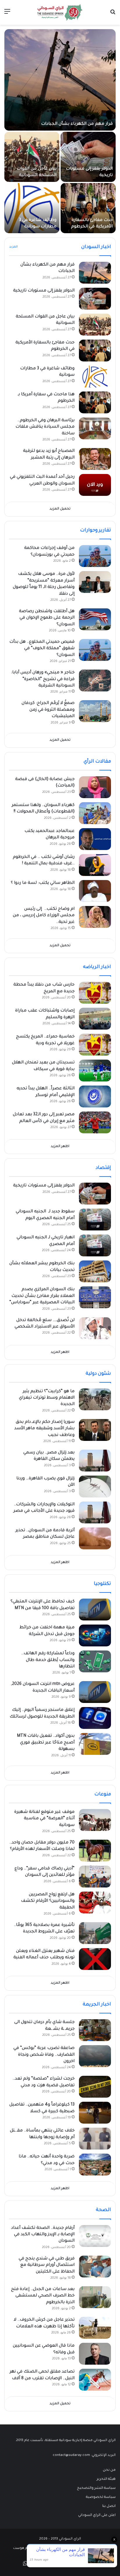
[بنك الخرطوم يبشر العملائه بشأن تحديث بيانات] (95, 1271)
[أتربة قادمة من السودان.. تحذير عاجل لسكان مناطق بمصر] (95, 1538)
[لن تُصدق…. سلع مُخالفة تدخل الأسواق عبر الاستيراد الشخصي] (95, 1328)
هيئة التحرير (106, 2479)
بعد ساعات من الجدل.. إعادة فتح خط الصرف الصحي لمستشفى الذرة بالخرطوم (43, 2296)
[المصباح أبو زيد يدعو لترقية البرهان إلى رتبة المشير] (95, 459)
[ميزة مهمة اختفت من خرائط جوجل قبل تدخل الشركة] (95, 1635)
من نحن (109, 2470)
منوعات (103, 1794)
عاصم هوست (24, 2548)
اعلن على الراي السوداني (97, 2515)
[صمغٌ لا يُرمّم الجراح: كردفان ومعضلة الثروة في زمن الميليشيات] (95, 711)
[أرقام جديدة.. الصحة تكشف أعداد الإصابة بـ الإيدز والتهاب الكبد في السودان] (95, 2236)
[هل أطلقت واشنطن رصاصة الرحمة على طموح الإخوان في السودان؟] (95, 619)
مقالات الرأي (97, 762)
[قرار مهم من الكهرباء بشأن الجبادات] (60, 80)
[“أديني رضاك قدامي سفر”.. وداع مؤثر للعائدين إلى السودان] (95, 1877)
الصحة (103, 2210)
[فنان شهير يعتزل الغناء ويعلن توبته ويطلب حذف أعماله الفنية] (95, 1959)
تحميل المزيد (60, 509)
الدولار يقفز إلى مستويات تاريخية (44, 291)
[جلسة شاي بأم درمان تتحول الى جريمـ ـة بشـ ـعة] (95, 2030)
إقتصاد (103, 1168)
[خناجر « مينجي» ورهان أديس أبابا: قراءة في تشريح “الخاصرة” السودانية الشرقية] (95, 681)
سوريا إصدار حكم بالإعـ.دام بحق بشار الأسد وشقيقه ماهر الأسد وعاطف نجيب (44, 1429)
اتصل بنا (109, 2506)
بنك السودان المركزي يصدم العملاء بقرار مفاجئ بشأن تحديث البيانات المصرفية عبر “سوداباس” (42, 1296)
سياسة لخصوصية (101, 2497)
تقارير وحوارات (96, 531)
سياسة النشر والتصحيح (96, 2488)
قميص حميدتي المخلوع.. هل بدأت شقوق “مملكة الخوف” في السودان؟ (42, 649)
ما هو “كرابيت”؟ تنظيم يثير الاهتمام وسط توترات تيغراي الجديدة (47, 1398)
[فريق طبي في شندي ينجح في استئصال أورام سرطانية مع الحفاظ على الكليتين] (95, 2267)
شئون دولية (98, 1374)
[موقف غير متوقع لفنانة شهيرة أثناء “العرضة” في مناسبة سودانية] (95, 1820)
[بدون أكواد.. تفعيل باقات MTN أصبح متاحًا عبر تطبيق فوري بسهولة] (95, 1744)
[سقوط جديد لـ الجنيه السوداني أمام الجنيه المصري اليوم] (95, 1219)
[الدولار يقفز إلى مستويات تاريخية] (88, 157)
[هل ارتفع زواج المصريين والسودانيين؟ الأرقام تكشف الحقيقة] (95, 1902)
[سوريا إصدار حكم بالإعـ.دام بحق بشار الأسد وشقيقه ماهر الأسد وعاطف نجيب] (95, 1430)
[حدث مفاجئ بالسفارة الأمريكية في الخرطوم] (88, 208)
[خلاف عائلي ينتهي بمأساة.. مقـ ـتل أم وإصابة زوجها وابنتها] (95, 2139)
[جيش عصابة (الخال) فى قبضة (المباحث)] (95, 787)
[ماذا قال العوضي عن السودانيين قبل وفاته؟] (95, 2354)
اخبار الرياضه (97, 967)
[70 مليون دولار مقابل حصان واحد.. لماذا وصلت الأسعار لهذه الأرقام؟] (95, 1851)
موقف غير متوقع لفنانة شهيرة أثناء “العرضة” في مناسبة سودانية (44, 1819)
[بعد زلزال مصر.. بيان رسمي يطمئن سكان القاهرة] (95, 1461)
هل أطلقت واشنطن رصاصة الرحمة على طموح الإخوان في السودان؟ (47, 618)
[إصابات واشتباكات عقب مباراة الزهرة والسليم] (95, 1019)
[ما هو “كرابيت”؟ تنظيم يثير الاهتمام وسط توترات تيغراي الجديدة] (95, 1399)
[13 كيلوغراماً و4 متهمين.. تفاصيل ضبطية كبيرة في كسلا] (95, 2113)
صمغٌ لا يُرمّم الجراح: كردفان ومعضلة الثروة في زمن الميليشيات (48, 710)
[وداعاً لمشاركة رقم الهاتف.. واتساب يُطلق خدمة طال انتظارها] (95, 1661)
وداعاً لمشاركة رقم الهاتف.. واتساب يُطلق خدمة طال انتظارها (48, 1660)
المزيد (13, 247)
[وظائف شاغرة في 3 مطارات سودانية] (32, 208)
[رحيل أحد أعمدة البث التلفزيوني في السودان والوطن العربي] (95, 485)
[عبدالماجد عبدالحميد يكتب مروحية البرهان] (95, 839)
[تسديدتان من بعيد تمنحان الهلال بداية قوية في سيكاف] (95, 1071)
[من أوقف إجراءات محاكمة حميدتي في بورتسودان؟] (95, 556)
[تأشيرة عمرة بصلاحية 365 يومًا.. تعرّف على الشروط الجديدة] (95, 1933)
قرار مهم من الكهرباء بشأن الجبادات (77, 124)
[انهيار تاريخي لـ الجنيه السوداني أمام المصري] (95, 1245)
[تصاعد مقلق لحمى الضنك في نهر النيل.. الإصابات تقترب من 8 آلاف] (95, 2380)
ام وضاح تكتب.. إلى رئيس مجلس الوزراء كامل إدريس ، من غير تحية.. (44, 916)
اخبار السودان (96, 247)
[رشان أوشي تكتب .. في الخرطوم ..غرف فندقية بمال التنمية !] (95, 865)
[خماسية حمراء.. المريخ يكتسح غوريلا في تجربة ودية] (95, 1045)
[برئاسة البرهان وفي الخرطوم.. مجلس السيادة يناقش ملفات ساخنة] (95, 428)
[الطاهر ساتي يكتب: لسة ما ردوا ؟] (95, 891)
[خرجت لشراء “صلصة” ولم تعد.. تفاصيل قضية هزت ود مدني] (95, 2087)
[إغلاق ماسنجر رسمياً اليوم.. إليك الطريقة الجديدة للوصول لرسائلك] (95, 1718)
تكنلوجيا (102, 1584)
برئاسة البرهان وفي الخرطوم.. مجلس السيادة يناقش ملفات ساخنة (45, 427)
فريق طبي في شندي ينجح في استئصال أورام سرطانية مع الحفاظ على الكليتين (47, 2265)
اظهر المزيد (60, 1147)
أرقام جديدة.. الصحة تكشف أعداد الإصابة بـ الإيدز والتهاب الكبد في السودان (43, 2235)
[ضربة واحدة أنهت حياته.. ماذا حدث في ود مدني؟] (95, 2165)
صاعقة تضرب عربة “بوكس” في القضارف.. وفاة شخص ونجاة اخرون (44, 2055)
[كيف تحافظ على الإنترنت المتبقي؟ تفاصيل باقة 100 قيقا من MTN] (95, 1610)
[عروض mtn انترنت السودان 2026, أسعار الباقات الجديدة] (95, 1692)
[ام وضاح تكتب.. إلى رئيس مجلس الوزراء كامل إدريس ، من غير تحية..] (95, 917)
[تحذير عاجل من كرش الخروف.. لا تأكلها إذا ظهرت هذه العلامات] (95, 2328)
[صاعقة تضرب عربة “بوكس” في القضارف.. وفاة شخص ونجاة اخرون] (95, 2056)
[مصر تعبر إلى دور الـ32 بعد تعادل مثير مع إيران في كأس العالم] (95, 1122)
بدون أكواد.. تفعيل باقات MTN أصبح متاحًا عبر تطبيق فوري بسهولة (46, 1743)
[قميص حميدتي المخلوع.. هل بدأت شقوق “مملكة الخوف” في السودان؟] (95, 650)
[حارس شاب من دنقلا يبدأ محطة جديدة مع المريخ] (95, 993)
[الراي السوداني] (60, 12)
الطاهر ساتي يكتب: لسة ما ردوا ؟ (43, 883)
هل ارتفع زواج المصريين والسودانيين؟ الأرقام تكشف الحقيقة (48, 1901)
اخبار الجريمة (97, 2005)
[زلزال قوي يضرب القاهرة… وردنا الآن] (95, 1487)
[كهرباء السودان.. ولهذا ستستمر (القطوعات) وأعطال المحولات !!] (95, 813)
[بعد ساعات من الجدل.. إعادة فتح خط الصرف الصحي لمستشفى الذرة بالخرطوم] (95, 2297)
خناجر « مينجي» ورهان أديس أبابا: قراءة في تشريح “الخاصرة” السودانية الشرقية (43, 679)
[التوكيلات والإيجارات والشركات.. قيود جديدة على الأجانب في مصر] (95, 1512)
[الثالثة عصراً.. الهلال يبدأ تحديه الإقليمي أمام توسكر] (95, 1096)
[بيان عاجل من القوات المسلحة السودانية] (32, 157)
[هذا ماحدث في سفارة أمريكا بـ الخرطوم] (95, 402)
